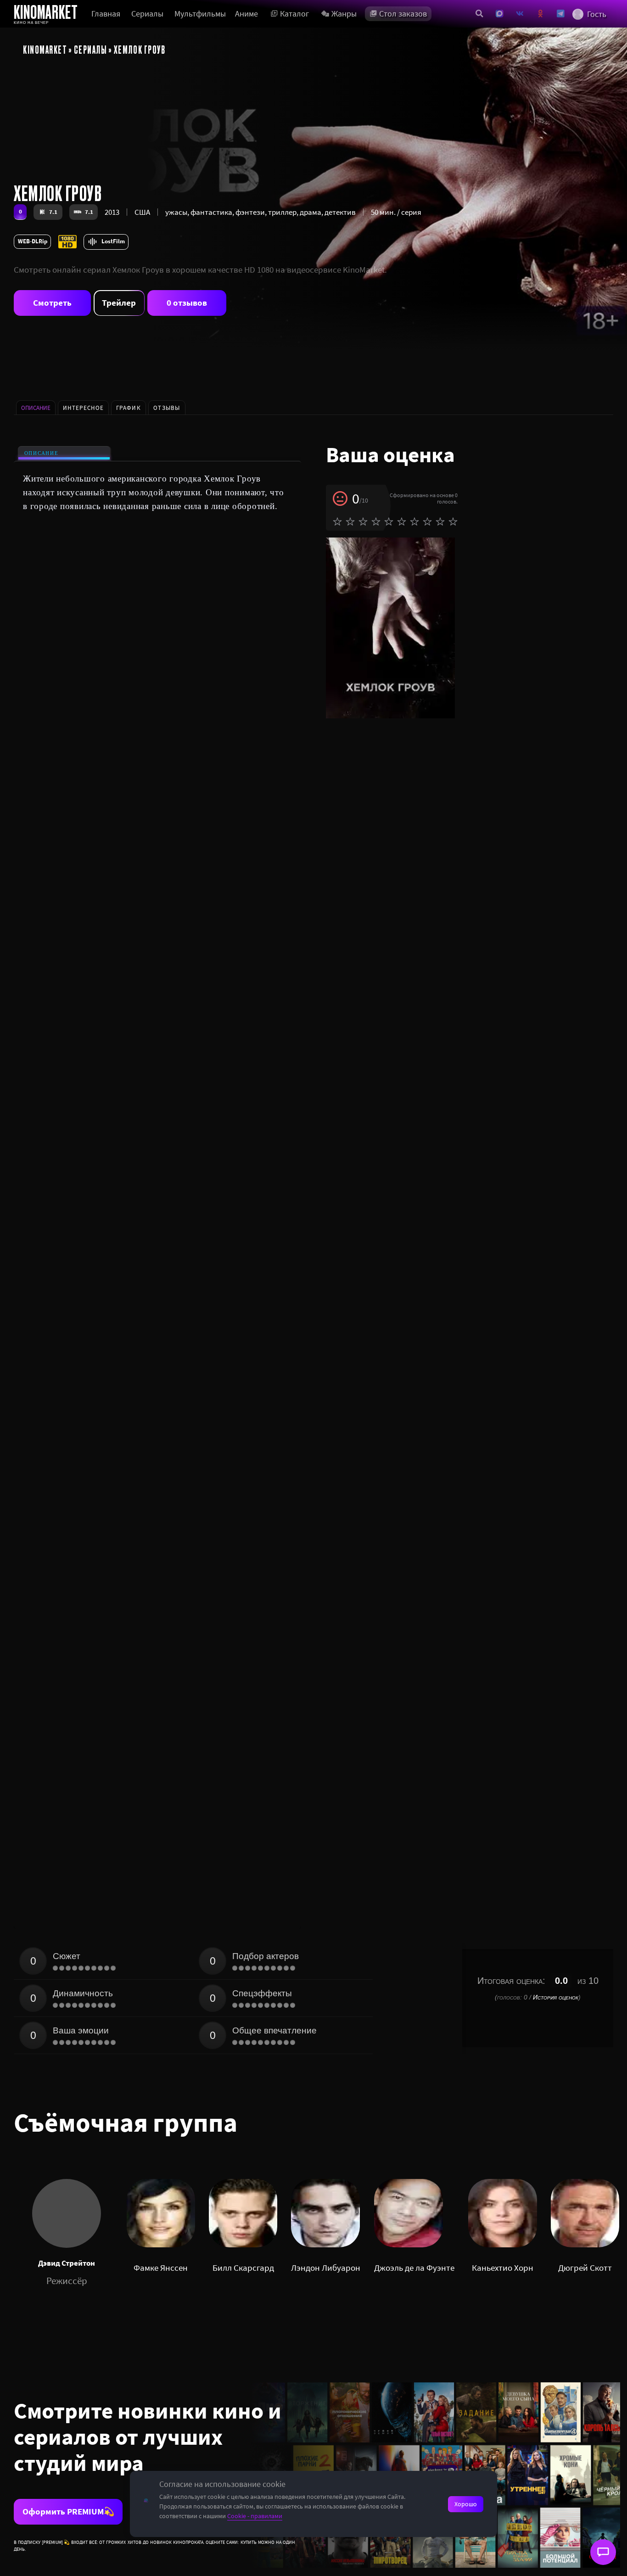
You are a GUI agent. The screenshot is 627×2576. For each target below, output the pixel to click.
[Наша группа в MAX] (500, 14)
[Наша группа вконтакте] (520, 14)
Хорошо (466, 2504)
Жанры (344, 14)
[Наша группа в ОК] (540, 14)
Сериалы (147, 14)
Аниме (246, 14)
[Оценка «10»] (453, 521)
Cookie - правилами (255, 2516)
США (142, 212)
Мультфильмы (200, 14)
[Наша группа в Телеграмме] (561, 14)
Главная (106, 14)
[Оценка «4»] (376, 521)
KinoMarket (45, 49)
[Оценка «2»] (350, 521)
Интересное (83, 408)
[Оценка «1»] (337, 521)
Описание (42, 453)
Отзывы (167, 408)
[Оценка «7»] (414, 521)
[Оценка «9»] (440, 521)
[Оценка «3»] (363, 521)
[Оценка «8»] (427, 521)
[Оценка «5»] (389, 521)
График (129, 408)
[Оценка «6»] (402, 521)
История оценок (556, 1997)
